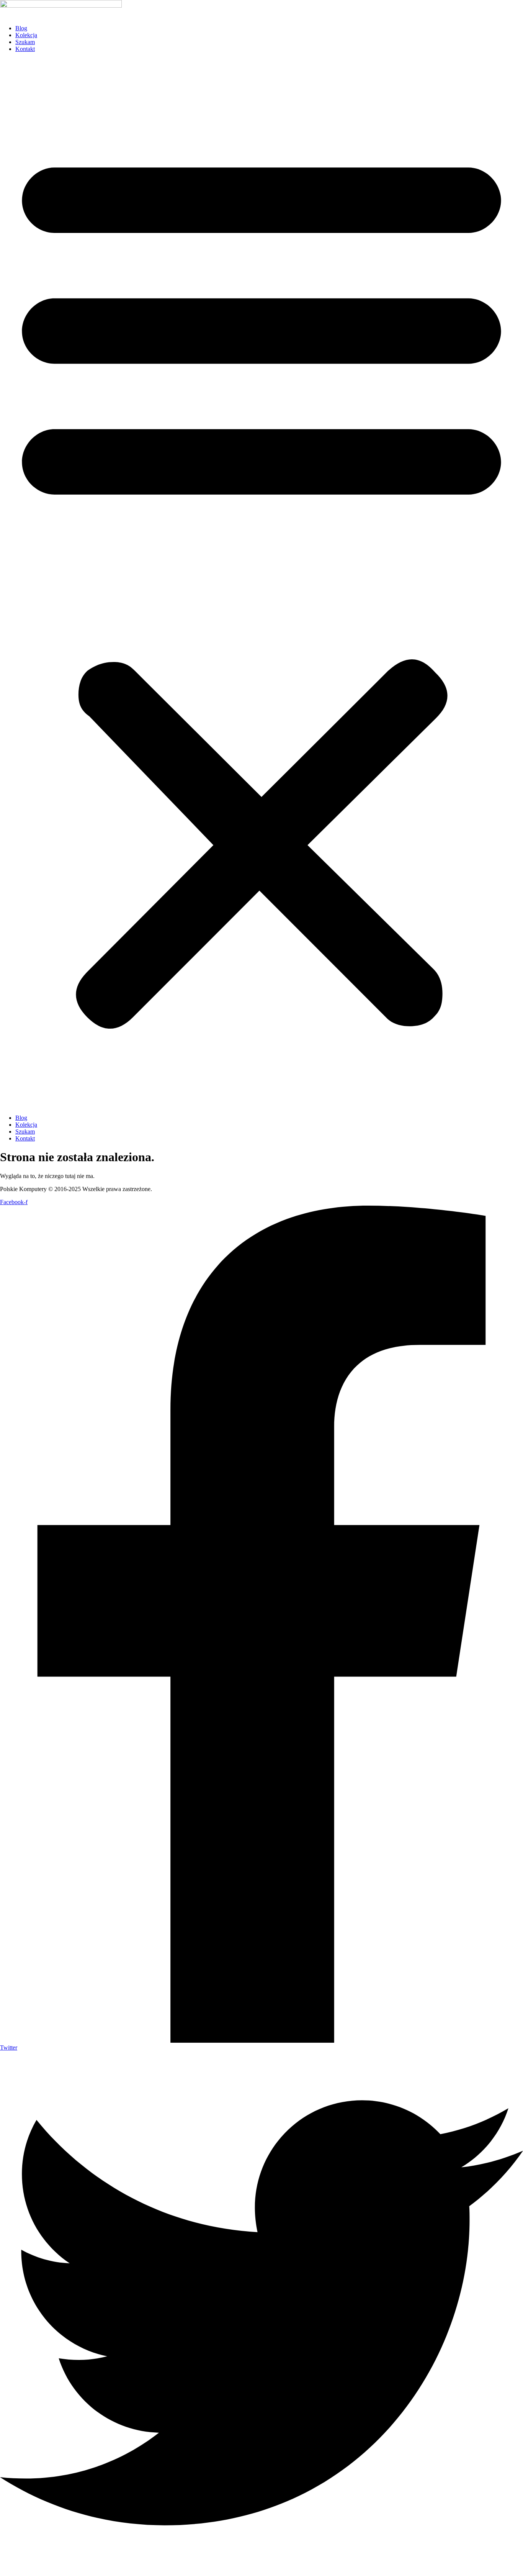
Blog (21, 28)
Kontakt (25, 49)
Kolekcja (26, 35)
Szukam (25, 42)
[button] (261, 583)
